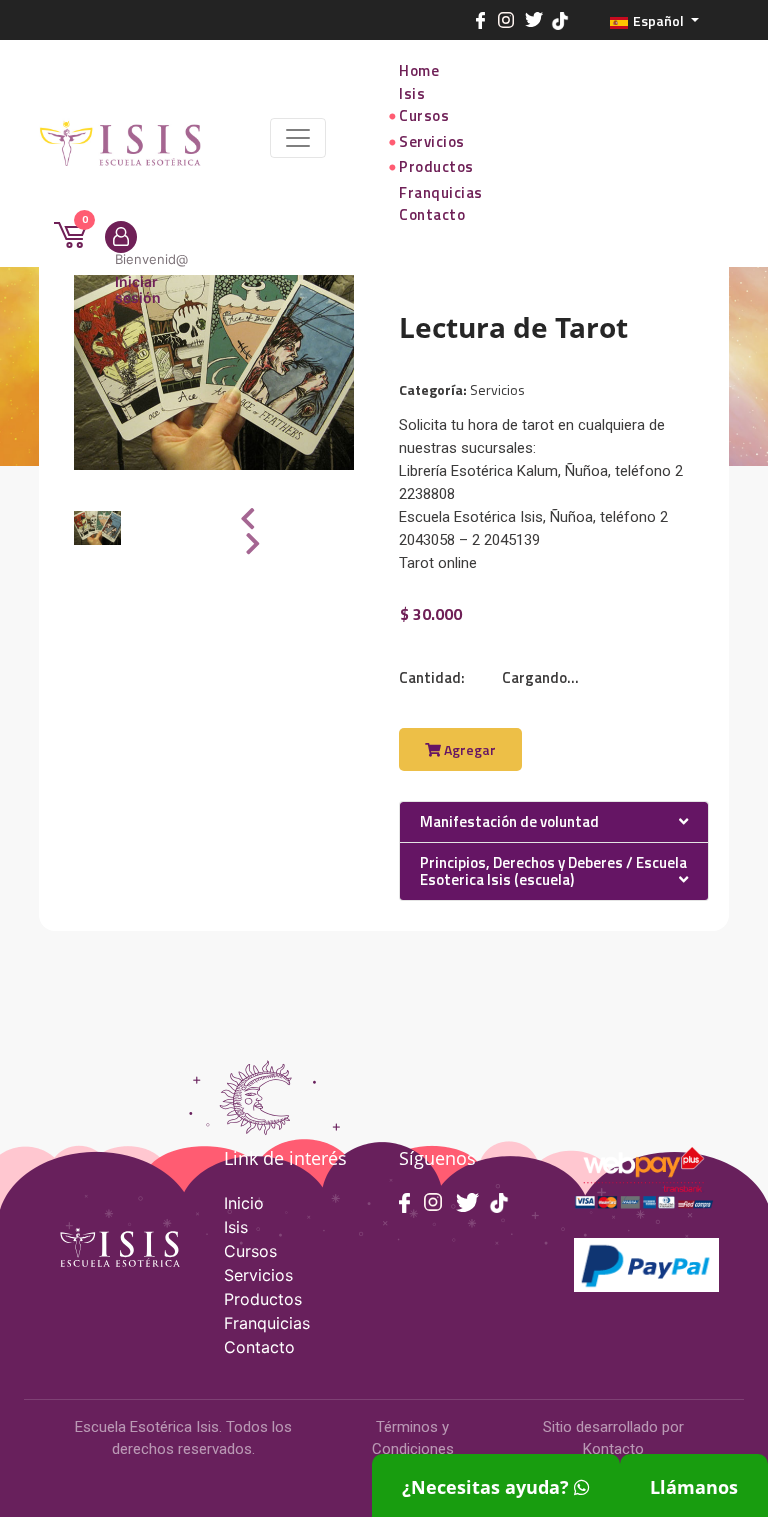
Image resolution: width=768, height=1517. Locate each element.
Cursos (424, 116)
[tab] (554, 823)
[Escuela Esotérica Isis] (125, 138)
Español (658, 20)
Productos (436, 167)
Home (419, 71)
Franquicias (441, 193)
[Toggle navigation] (298, 138)
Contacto (432, 215)
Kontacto (613, 1449)
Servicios (432, 142)
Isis (412, 94)
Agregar (468, 749)
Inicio (244, 1203)
